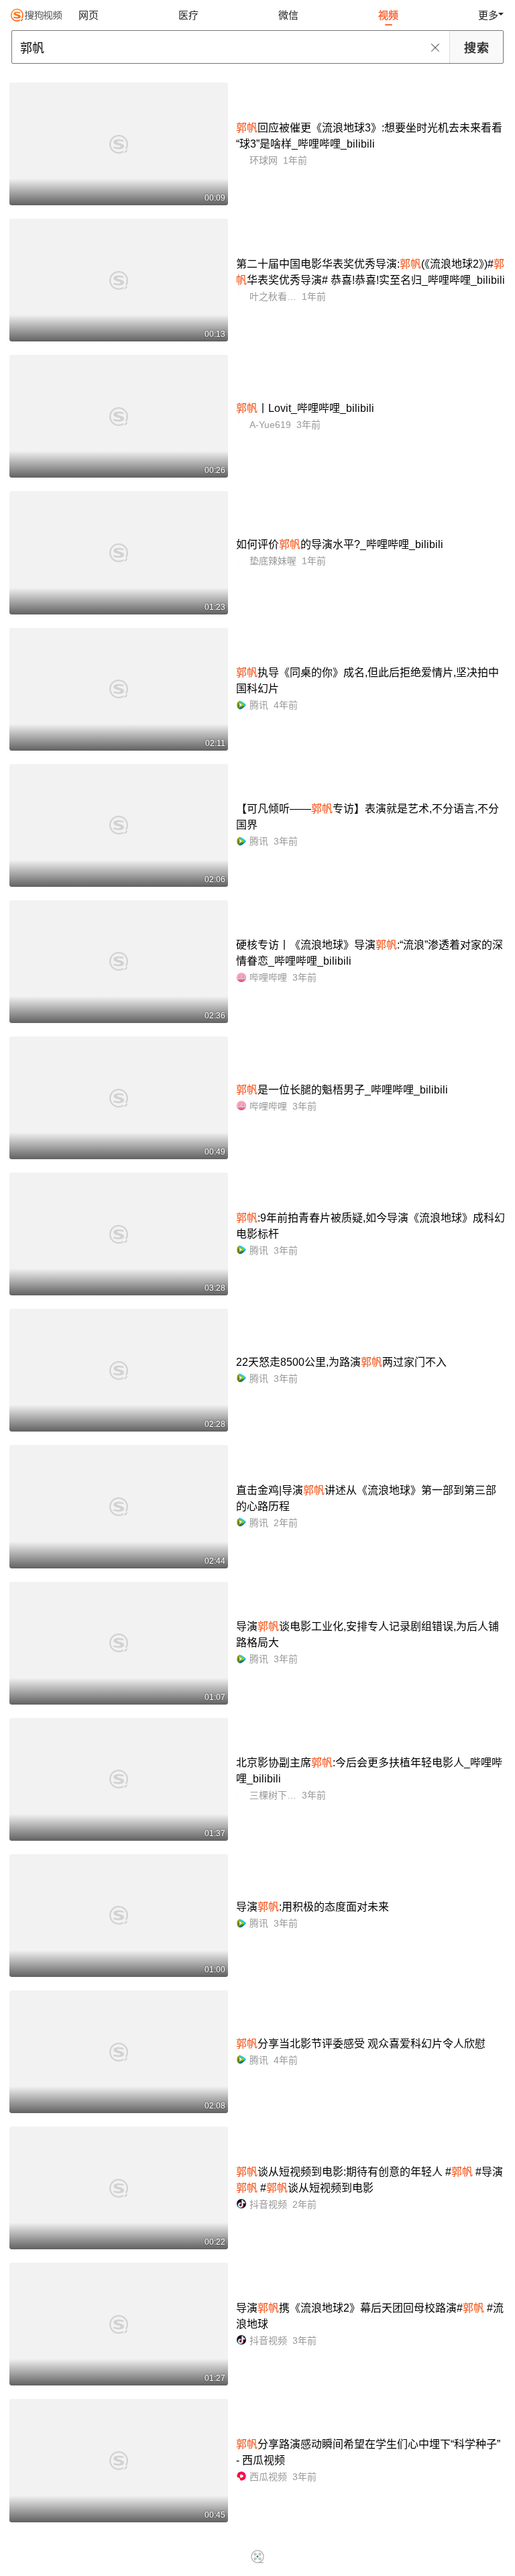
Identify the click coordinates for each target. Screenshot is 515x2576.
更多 (488, 15)
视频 (388, 15)
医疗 (188, 15)
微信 (288, 15)
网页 (89, 15)
